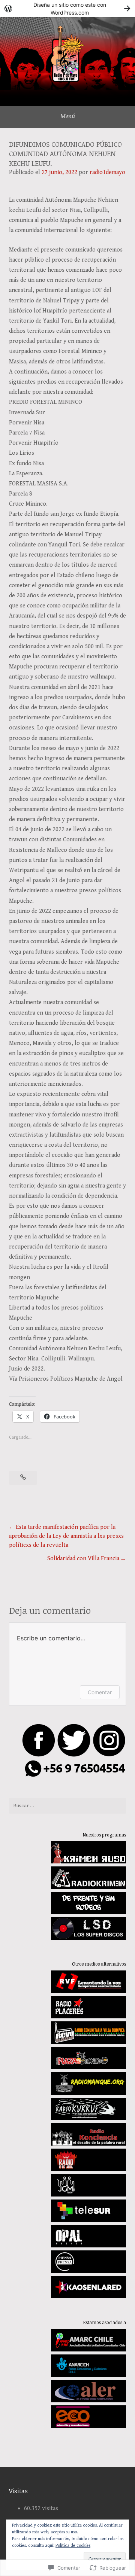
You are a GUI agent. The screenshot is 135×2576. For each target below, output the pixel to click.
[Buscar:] (67, 1806)
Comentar (100, 1692)
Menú (68, 116)
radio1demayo (107, 172)
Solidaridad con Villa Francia (83, 1559)
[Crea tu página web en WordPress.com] (67, 8)
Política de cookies (73, 2545)
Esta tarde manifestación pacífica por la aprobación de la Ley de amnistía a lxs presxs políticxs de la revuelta (66, 1536)
